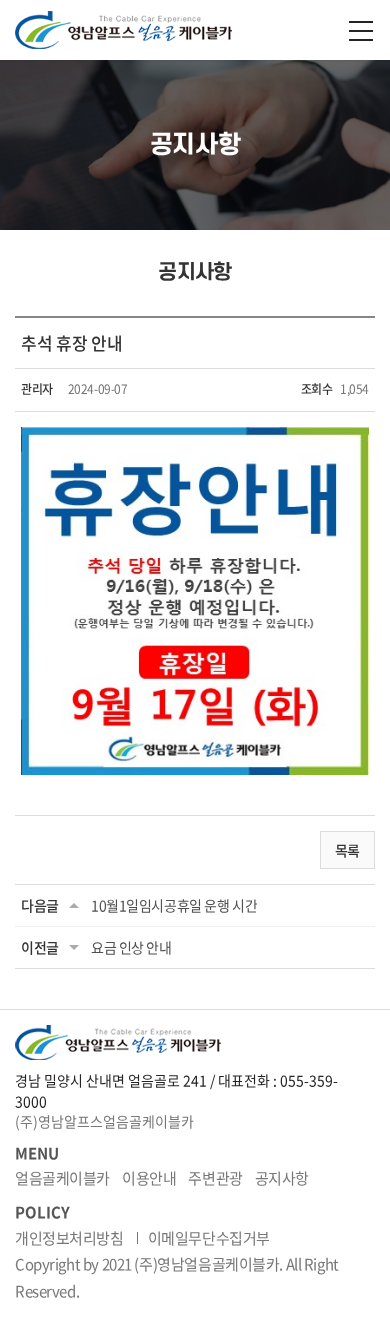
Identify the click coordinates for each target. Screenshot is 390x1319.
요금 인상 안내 (131, 947)
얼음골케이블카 (62, 1178)
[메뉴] (361, 31)
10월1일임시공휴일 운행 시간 (174, 905)
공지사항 (282, 1178)
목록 (347, 850)
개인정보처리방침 (69, 1238)
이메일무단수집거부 (209, 1238)
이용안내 (149, 1178)
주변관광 (215, 1178)
